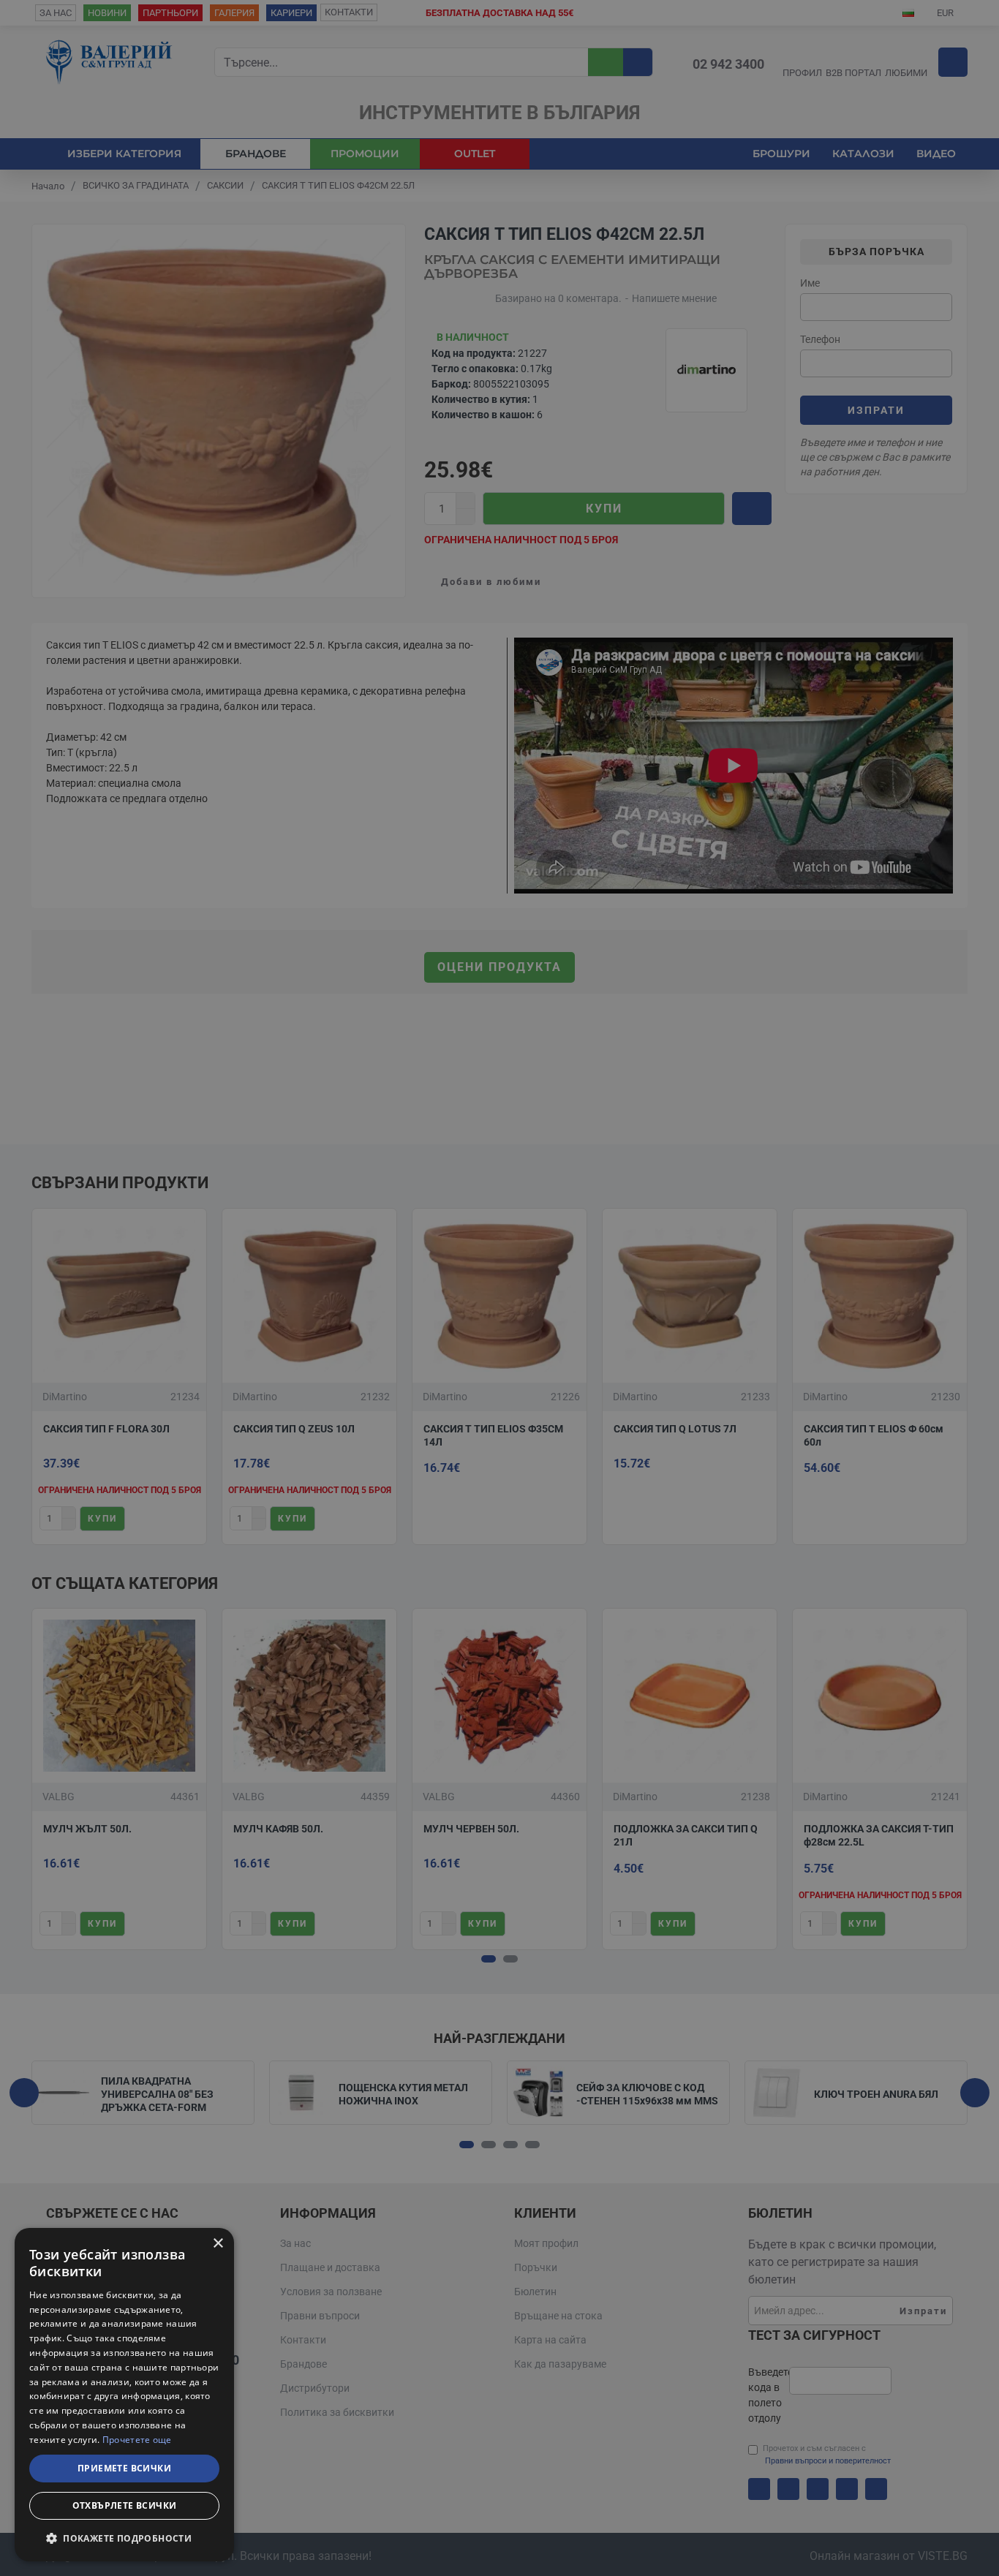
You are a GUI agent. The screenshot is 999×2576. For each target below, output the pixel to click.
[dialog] (124, 2395)
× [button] (218, 2244)
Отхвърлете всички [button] (125, 2505)
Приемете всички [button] (124, 2468)
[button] (124, 2538)
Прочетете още (137, 2440)
